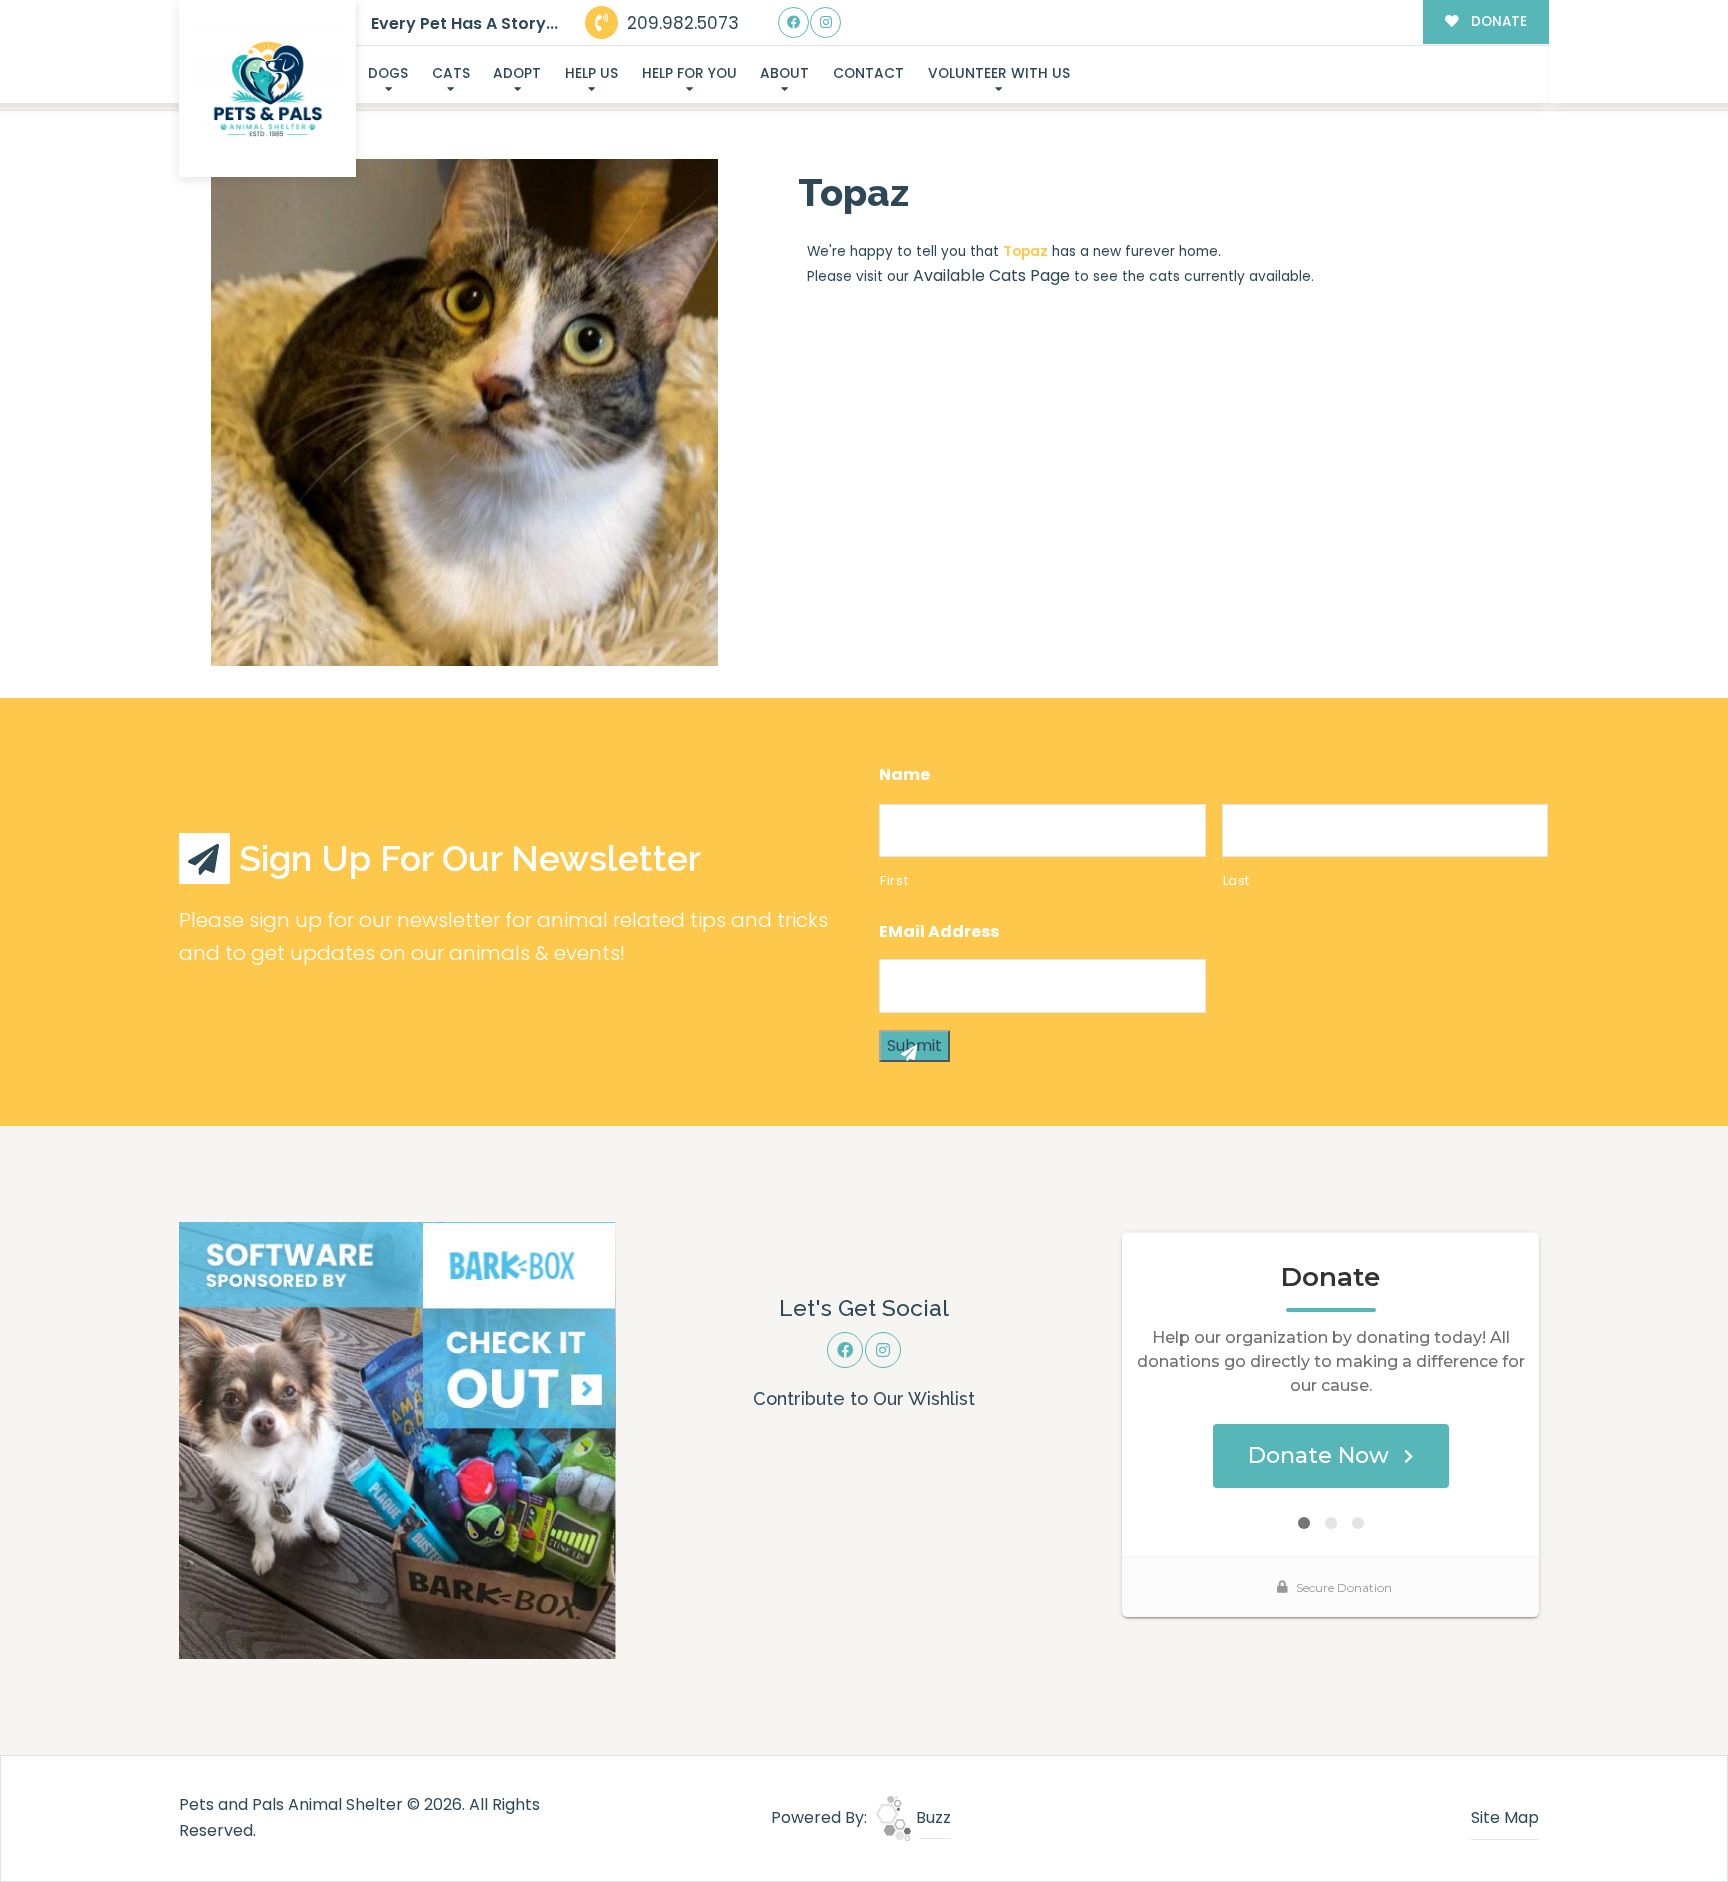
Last (1237, 880)
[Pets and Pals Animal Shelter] (268, 89)
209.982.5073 (680, 23)
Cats (451, 73)
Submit (914, 1045)
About (784, 73)
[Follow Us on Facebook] (793, 22)
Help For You (689, 73)
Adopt (517, 73)
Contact (868, 73)
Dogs (388, 73)
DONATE (1497, 21)
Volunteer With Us (999, 73)
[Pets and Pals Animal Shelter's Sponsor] (397, 1439)
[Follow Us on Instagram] (825, 22)
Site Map (1505, 1817)
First (894, 880)
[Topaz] (464, 412)
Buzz (931, 1817)
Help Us (591, 73)
